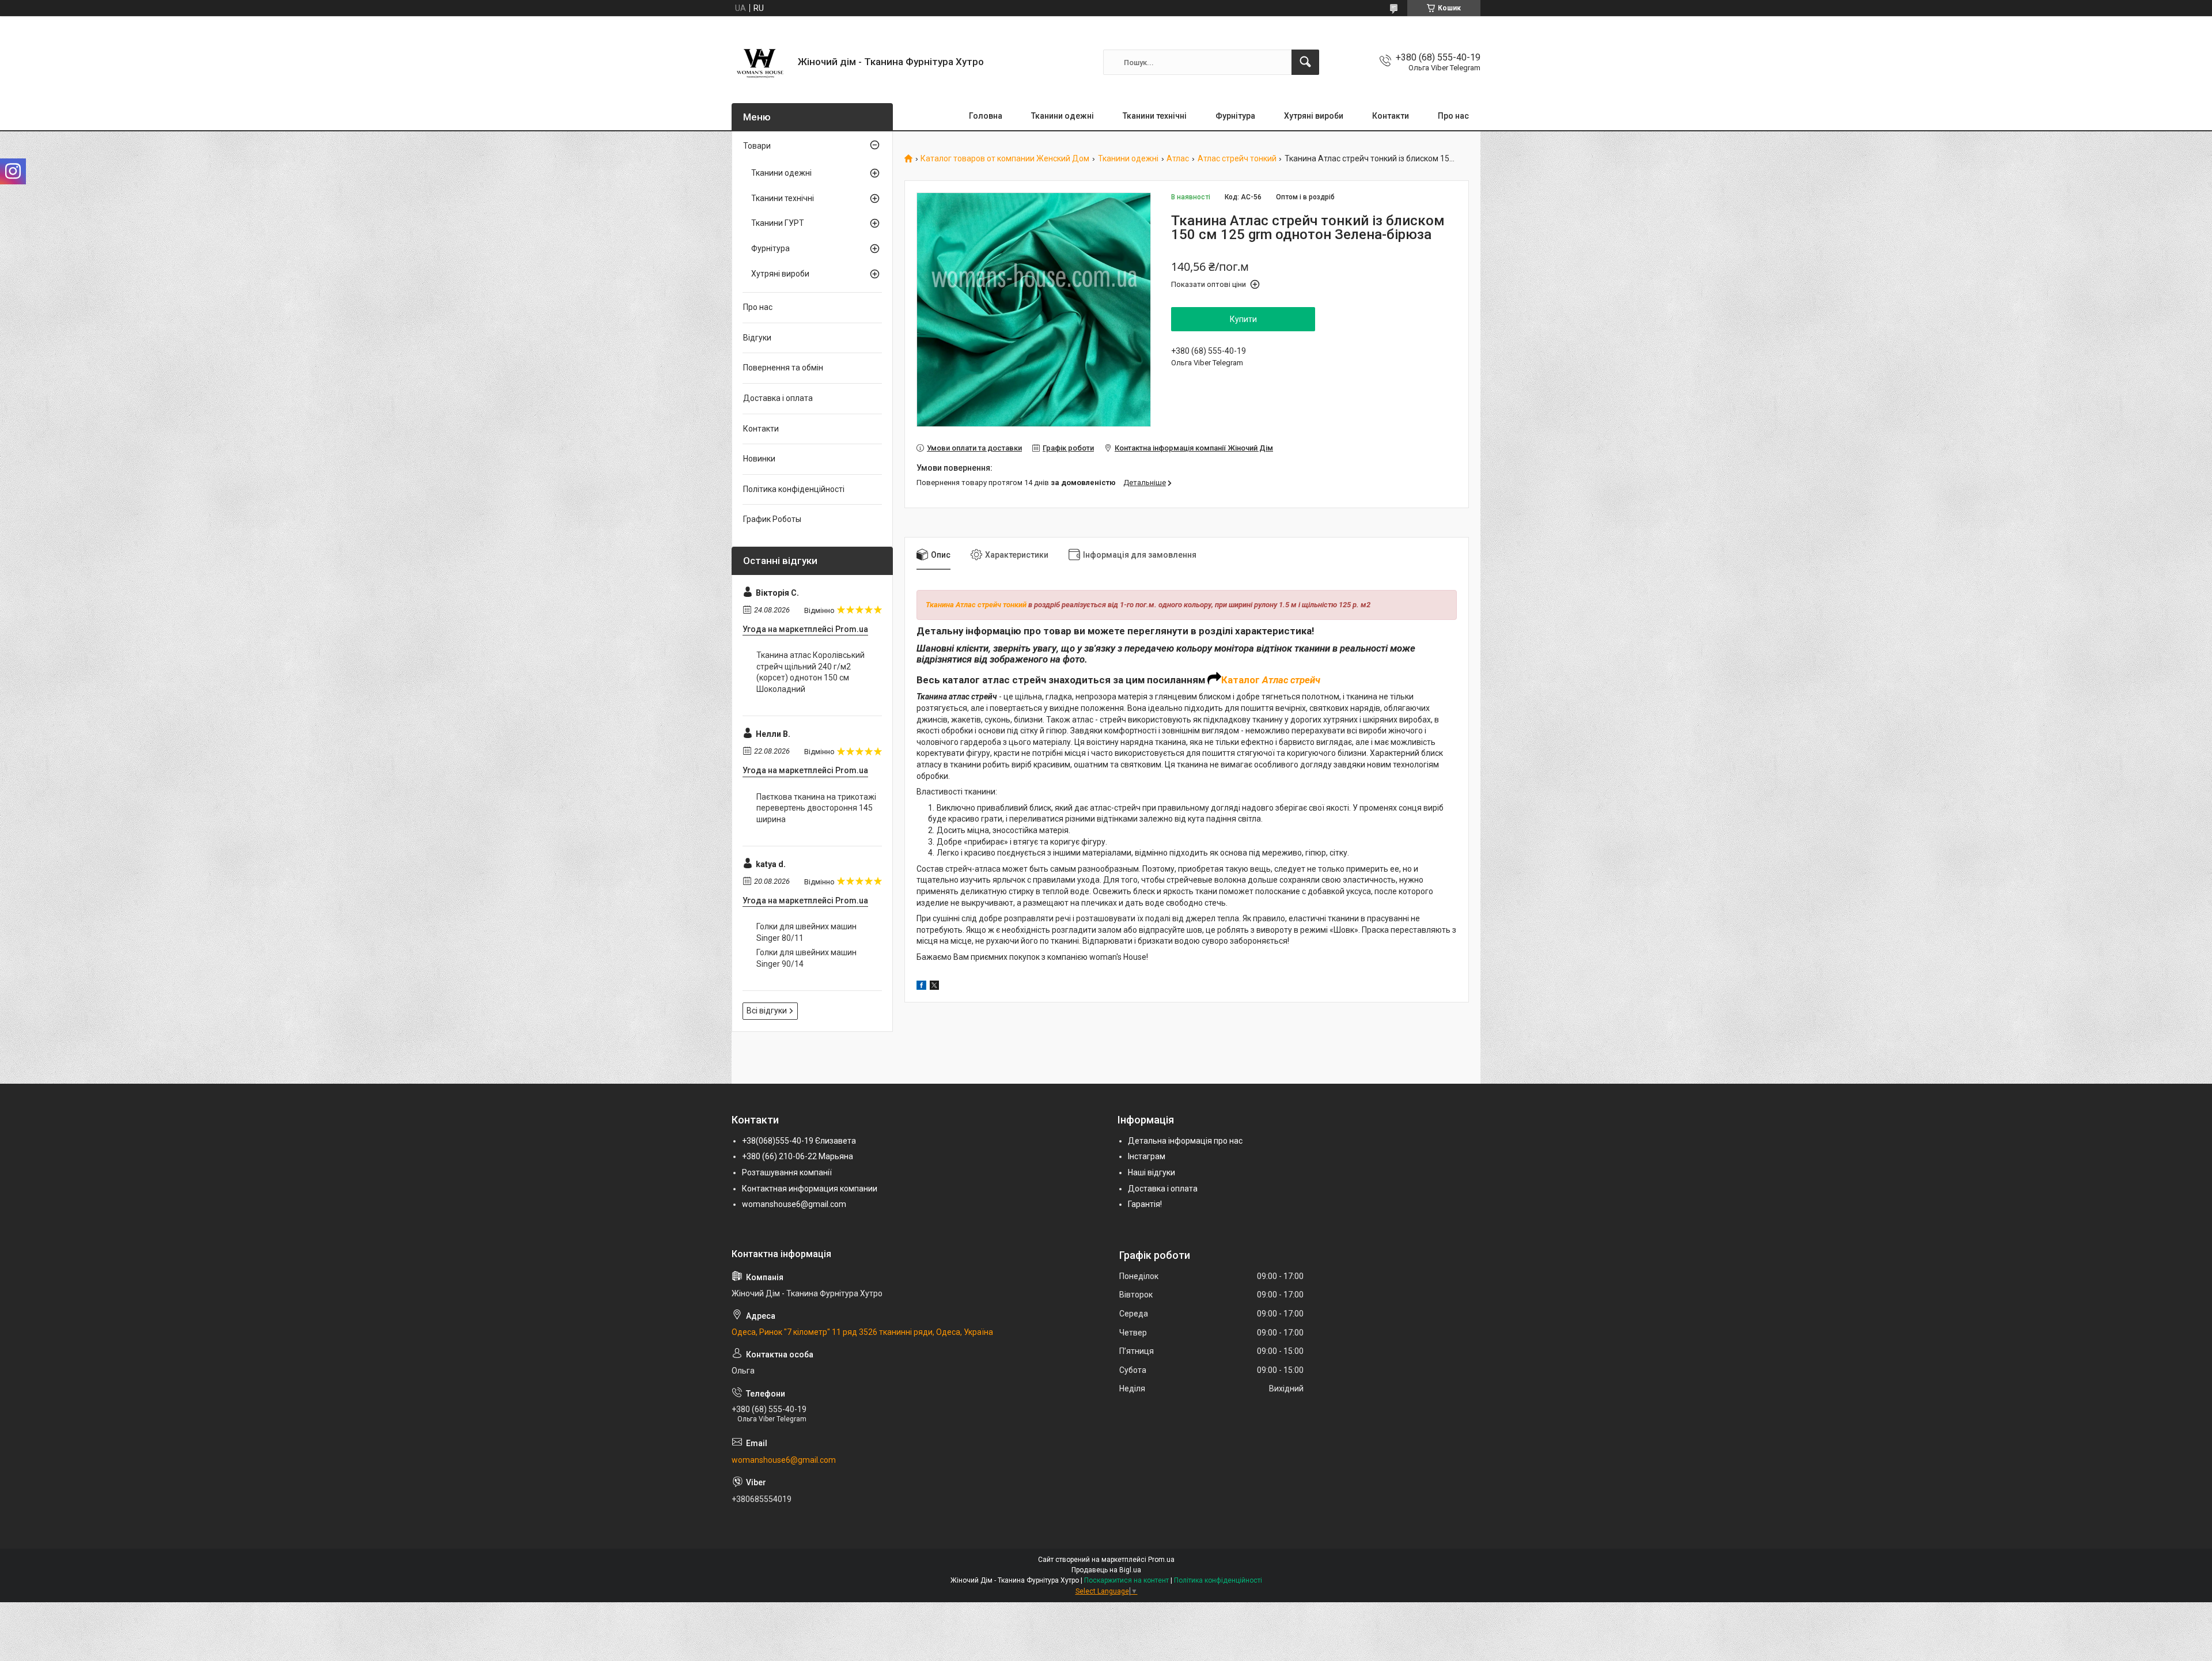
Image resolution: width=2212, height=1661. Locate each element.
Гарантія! (1145, 1204)
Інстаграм (1147, 1156)
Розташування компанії (787, 1172)
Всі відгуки (767, 1011)
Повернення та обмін (783, 368)
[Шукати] (1305, 62)
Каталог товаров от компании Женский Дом (1005, 159)
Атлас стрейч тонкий (1237, 159)
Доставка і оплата (778, 398)
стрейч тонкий (1001, 605)
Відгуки (757, 338)
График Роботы (772, 519)
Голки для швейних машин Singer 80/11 (806, 932)
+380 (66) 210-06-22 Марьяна (798, 1156)
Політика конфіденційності (794, 489)
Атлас (1178, 159)
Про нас (1453, 116)
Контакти (1391, 116)
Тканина (940, 605)
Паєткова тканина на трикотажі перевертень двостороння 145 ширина (816, 808)
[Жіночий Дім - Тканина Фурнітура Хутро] (760, 62)
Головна (986, 116)
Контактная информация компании (810, 1189)
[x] (934, 987)
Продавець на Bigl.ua (1106, 1570)
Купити (1243, 319)
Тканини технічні (1155, 116)
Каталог (1242, 680)
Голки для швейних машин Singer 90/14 (806, 958)
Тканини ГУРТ (778, 223)
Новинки (759, 459)
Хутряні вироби (1314, 116)
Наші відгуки (1152, 1172)
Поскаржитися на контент (1126, 1580)
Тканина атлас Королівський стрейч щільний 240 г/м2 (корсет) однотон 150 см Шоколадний (810, 672)
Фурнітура (1235, 116)
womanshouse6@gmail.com (794, 1204)
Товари (757, 146)
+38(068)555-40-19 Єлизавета (799, 1141)
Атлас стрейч (1291, 680)
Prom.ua (1161, 1560)
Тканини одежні (1063, 116)
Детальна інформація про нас (1185, 1141)
